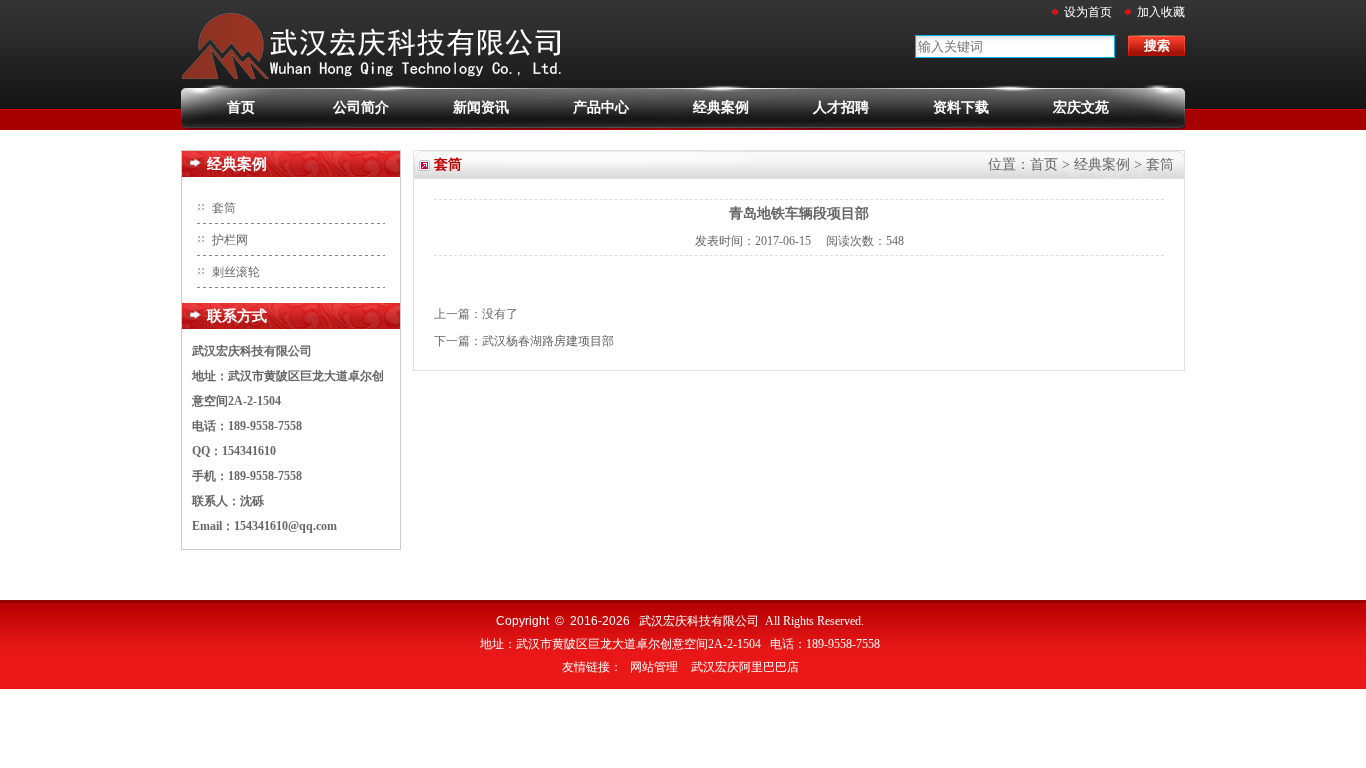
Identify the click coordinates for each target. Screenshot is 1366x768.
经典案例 (721, 107)
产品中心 (601, 107)
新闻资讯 (481, 107)
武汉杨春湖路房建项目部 (548, 341)
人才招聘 (841, 107)
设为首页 (1088, 12)
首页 (241, 107)
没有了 (500, 314)
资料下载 (961, 107)
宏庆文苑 (1081, 107)
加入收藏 (1161, 12)
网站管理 (654, 667)
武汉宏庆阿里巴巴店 (745, 667)
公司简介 (361, 107)
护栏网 (230, 240)
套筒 (224, 208)
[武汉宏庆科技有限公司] (378, 81)
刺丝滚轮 (236, 272)
